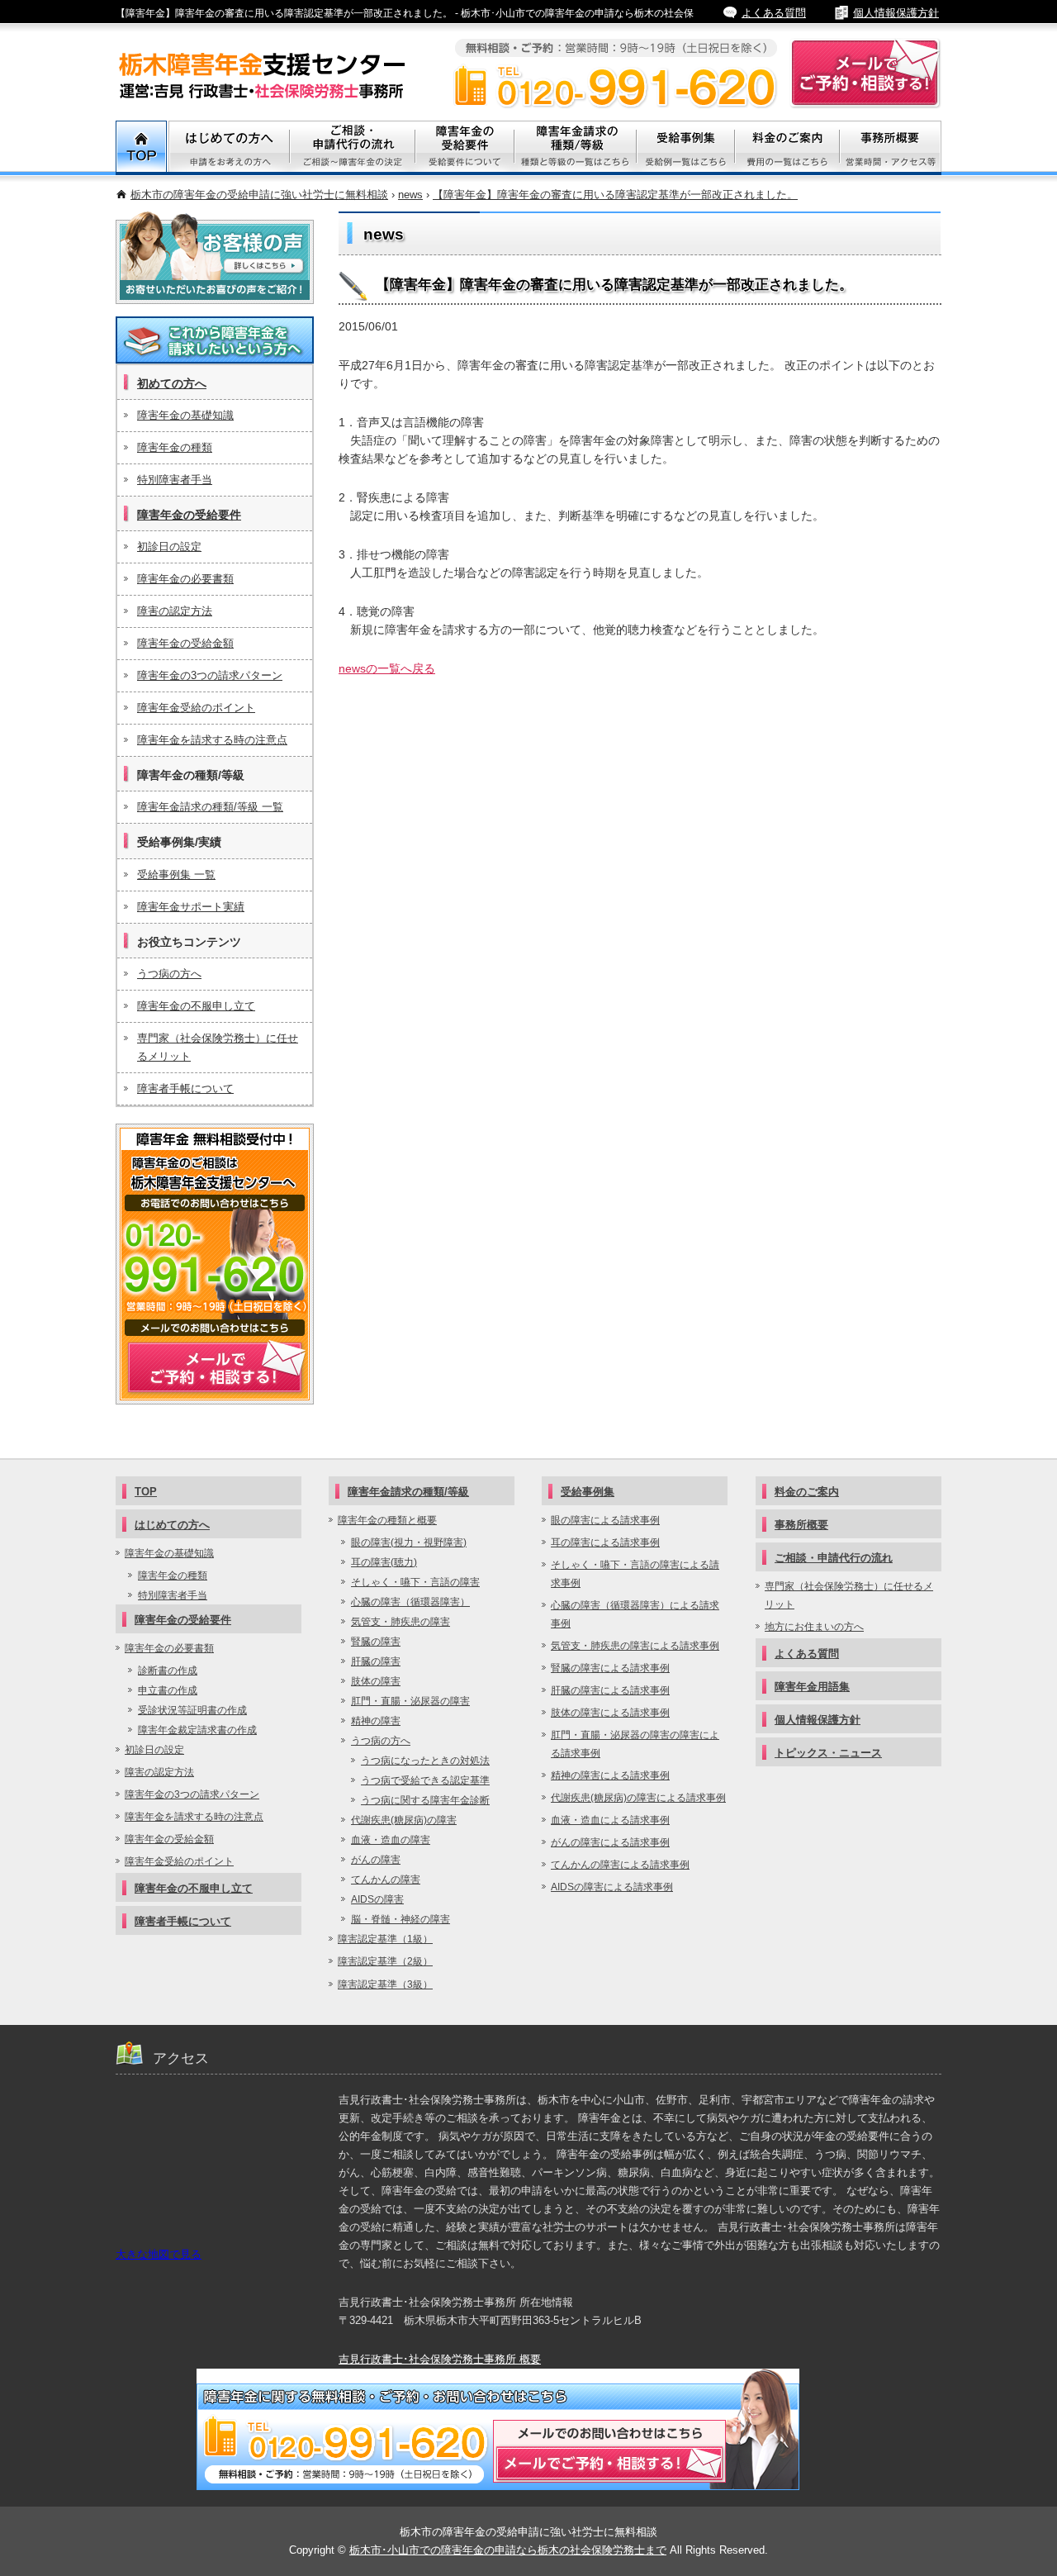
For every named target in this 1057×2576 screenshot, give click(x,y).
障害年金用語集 (812, 1687)
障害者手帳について (185, 1088)
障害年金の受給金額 (185, 643)
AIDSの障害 (377, 1899)
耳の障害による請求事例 (605, 1542)
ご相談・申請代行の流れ (834, 1558)
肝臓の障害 (376, 1661)
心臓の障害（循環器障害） (410, 1602)
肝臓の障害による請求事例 (610, 1690)
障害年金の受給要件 (189, 515)
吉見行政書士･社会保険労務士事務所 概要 (440, 2359)
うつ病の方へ (169, 974)
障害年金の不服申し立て (196, 1006)
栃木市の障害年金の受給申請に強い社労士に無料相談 (259, 195)
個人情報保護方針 (896, 13)
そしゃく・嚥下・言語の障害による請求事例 (635, 1574)
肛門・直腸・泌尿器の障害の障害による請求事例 (635, 1744)
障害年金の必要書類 (185, 579)
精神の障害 (376, 1721)
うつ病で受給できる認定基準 (425, 1780)
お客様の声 (215, 258)
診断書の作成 (168, 1671)
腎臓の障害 (376, 1642)
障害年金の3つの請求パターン (210, 675)
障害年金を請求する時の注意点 (212, 740)
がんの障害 (376, 1860)
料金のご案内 (787, 148)
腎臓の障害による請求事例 (610, 1668)
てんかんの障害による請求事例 (620, 1865)
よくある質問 (774, 13)
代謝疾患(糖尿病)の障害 (404, 1820)
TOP (142, 148)
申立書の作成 (168, 1690)
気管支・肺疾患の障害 (401, 1622)
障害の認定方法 (175, 611)
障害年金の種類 (175, 447)
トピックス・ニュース (828, 1753)
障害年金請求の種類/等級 (576, 148)
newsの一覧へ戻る (387, 668)
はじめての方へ (172, 1525)
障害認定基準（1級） (385, 1939)
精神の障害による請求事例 (610, 1775)
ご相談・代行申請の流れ (353, 148)
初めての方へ (172, 383)
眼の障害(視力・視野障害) (409, 1542)
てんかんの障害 (386, 1880)
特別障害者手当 (175, 480)
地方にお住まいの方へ (814, 1627)
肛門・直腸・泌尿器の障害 (410, 1701)
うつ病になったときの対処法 (425, 1761)
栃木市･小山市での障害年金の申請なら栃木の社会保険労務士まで (508, 2550)
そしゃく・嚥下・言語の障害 (415, 1582)
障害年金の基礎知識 (185, 415)
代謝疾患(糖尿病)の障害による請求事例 (638, 1798)
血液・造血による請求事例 (610, 1820)
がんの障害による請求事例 (610, 1842)
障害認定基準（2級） (385, 1961)
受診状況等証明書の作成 (192, 1710)
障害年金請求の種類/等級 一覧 (210, 807)
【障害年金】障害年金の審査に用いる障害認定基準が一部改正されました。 (615, 195)
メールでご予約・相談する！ (215, 1264)
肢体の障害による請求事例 (610, 1713)
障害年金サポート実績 (191, 907)
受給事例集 (686, 148)
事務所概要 (891, 148)
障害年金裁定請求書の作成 (197, 1730)
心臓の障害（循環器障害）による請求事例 (635, 1614)
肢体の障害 (376, 1681)
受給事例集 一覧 (176, 875)
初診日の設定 (169, 547)
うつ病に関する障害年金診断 (425, 1800)
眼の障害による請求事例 (605, 1520)
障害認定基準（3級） (385, 1984)
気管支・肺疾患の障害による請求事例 (635, 1646)
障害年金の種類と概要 (387, 1520)
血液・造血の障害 (391, 1840)
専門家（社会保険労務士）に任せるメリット (218, 1047)
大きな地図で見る (159, 2254)
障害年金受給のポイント (196, 708)
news (410, 195)
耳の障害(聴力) (384, 1562)
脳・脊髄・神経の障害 (401, 1919)
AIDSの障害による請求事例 (612, 1887)
